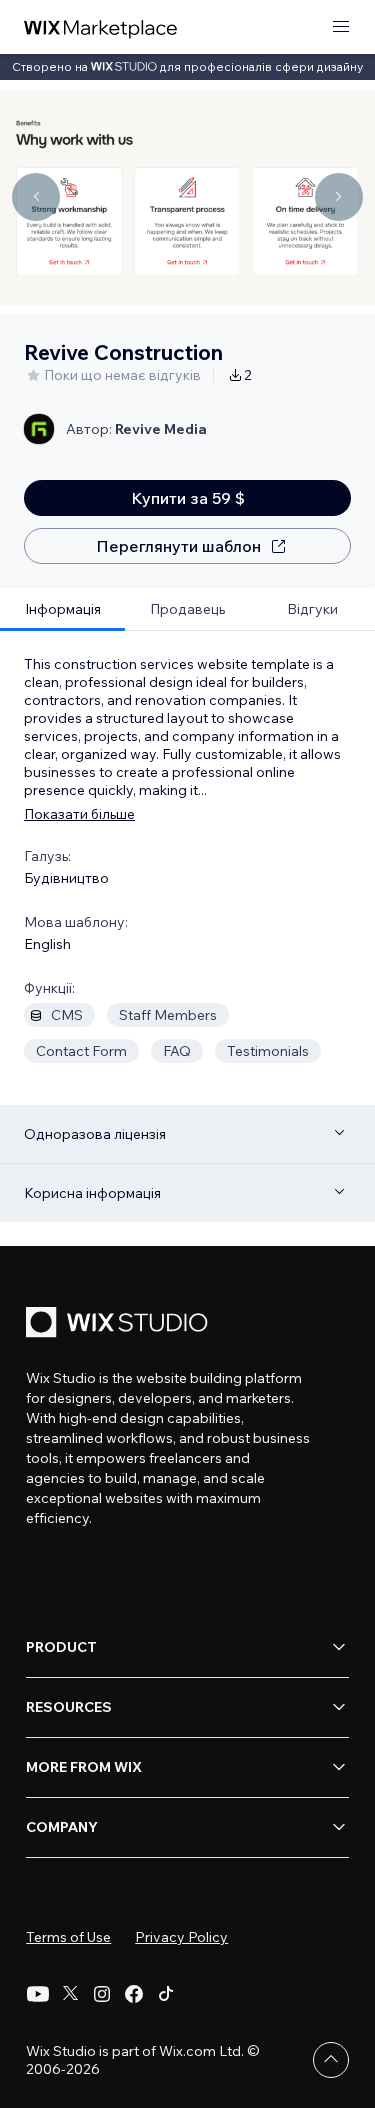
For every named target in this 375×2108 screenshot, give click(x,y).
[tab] (62, 609)
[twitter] (70, 1994)
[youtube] (38, 1994)
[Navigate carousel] (36, 197)
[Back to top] (331, 2060)
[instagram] (102, 1994)
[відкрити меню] (341, 27)
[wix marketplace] (101, 27)
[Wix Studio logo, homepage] (120, 1324)
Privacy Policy (181, 1937)
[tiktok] (166, 1994)
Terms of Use (68, 1937)
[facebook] (134, 1994)
